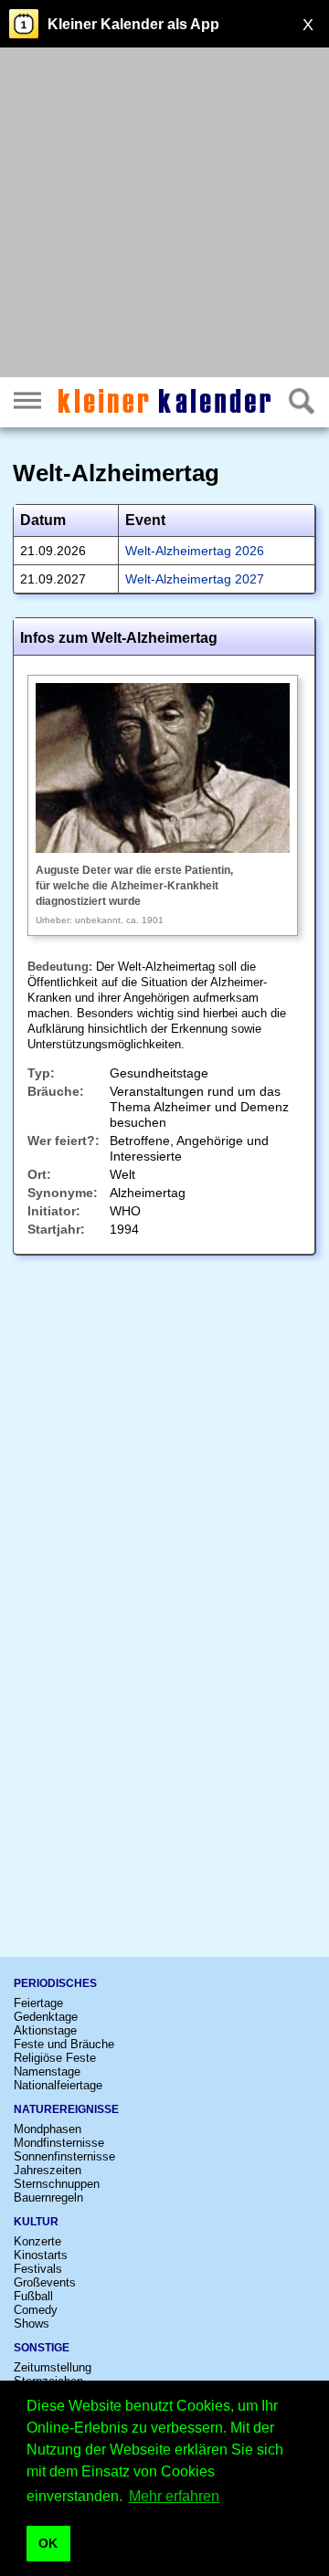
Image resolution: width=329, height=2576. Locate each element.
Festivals (38, 2269)
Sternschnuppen (57, 2184)
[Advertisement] (164, 215)
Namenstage (47, 2071)
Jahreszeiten (48, 2170)
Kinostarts (41, 2255)
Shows (32, 2324)
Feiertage (38, 2003)
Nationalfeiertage (58, 2085)
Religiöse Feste (55, 2058)
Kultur (36, 2222)
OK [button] (48, 2543)
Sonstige (42, 2348)
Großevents (45, 2282)
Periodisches (55, 1983)
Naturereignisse (66, 2109)
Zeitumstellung (53, 2367)
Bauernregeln (48, 2197)
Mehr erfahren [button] (174, 2496)
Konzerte (37, 2241)
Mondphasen (48, 2129)
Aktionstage (45, 2030)
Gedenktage (46, 2017)
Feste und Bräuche (64, 2044)
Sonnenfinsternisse (64, 2156)
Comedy (36, 2310)
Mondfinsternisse (59, 2143)
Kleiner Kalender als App (133, 24)
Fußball (33, 2296)
